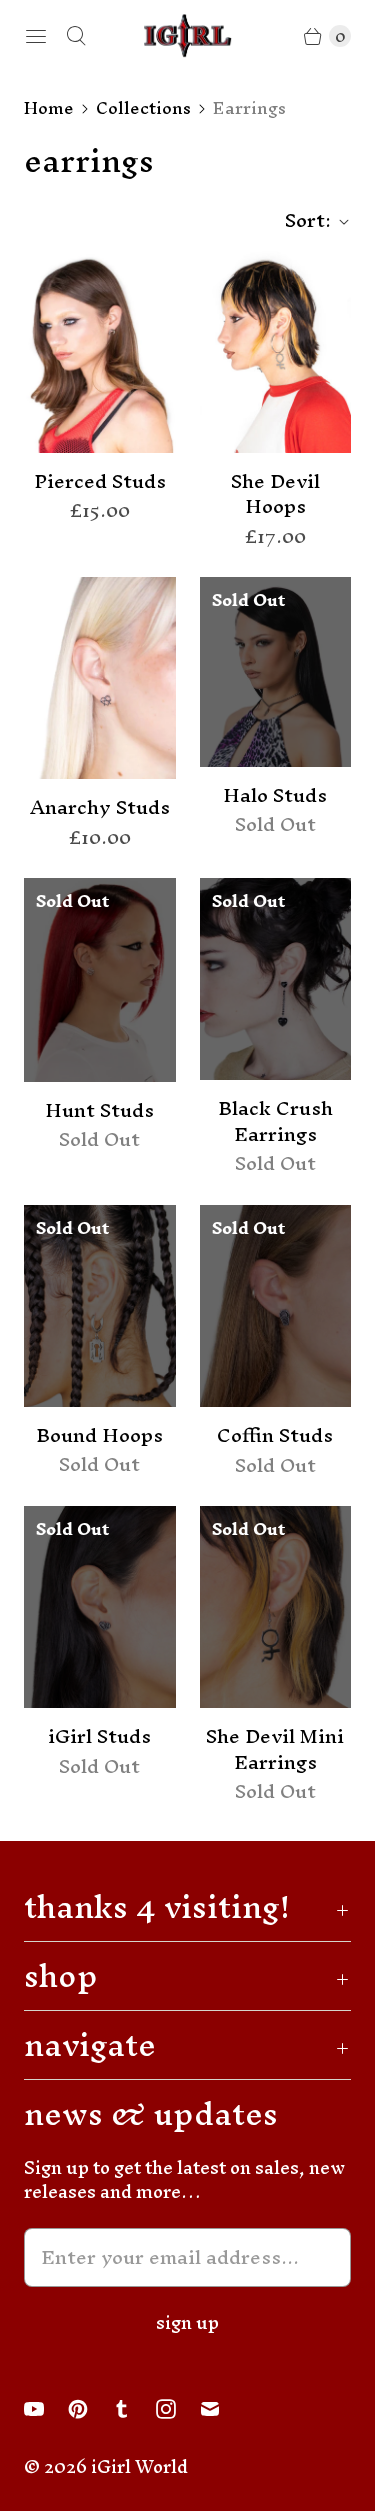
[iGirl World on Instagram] (178, 2409)
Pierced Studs (100, 482)
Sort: (302, 221)
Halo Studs (275, 796)
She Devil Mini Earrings (275, 1749)
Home (49, 108)
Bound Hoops (99, 1436)
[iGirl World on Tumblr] (134, 2409)
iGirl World (139, 2466)
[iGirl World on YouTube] (46, 2409)
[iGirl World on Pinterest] (90, 2409)
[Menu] (36, 36)
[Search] (76, 36)
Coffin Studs (275, 1436)
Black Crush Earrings (275, 1121)
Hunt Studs (99, 1111)
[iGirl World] (188, 35)
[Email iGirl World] (222, 2409)
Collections (143, 108)
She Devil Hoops (275, 494)
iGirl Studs (99, 1737)
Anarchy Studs (100, 808)
